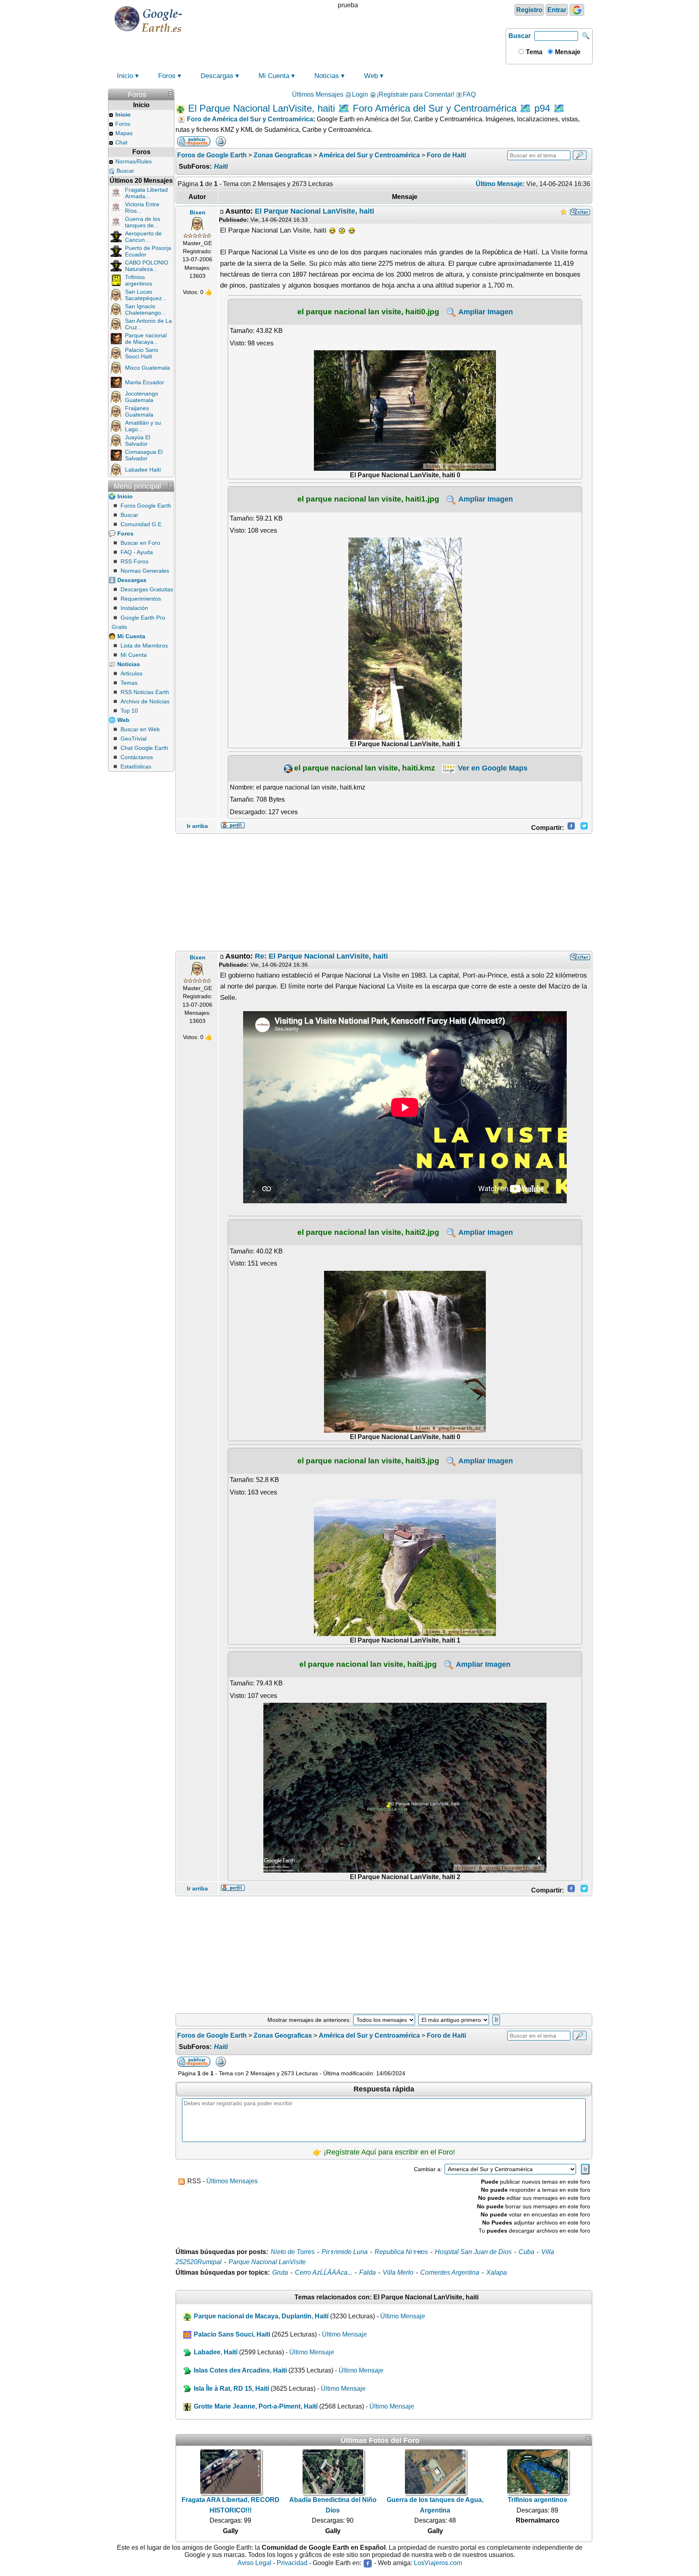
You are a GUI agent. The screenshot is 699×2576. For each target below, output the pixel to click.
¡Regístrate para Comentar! (415, 94)
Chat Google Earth (144, 748)
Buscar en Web (140, 729)
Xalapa (497, 2272)
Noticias (327, 76)
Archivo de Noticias (145, 701)
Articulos (131, 673)
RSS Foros (135, 561)
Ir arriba (197, 826)
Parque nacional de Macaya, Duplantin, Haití (261, 2316)
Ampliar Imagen (485, 312)
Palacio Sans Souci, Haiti (232, 2334)
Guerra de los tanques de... (143, 222)
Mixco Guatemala (147, 368)
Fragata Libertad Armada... (146, 193)
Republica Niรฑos (401, 2252)
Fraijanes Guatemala (139, 411)
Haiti (221, 166)
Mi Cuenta (274, 76)
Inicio (125, 76)
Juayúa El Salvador (138, 440)
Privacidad (292, 2563)
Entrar (557, 10)
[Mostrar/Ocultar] (170, 93)
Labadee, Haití (216, 2352)
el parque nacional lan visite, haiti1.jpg (368, 499)
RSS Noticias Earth (145, 692)
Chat (121, 142)
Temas (129, 683)
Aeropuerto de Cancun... (143, 237)
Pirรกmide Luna (345, 2252)
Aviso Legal (254, 2563)
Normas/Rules (133, 161)
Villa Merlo (398, 2272)
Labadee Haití (143, 470)
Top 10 (129, 711)
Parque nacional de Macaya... (146, 339)
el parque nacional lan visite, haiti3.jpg (368, 1461)
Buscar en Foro (140, 543)
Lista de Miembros (144, 646)
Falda (368, 2272)
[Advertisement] (384, 892)
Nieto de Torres (293, 2252)
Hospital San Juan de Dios (473, 2252)
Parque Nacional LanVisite (267, 2262)
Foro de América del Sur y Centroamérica (250, 119)
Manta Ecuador (145, 382)
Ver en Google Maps (492, 768)
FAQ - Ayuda (137, 552)
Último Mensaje (403, 2316)
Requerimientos (141, 599)
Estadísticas (136, 766)
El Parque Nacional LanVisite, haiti (315, 211)
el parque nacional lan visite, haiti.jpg (368, 1664)
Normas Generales (145, 571)
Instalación (134, 608)
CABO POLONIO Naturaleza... (147, 266)
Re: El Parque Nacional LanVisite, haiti (321, 956)
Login (360, 94)
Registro (529, 10)
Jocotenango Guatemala (142, 397)
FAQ (469, 94)
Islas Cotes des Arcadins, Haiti (240, 2370)
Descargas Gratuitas (147, 589)
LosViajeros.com (438, 2563)
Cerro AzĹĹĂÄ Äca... (324, 2272)
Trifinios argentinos (139, 280)
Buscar (520, 36)
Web (371, 76)
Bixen (198, 212)
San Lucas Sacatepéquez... (146, 295)
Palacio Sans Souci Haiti (142, 353)
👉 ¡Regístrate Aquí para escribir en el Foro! (384, 2152)
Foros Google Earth (146, 506)
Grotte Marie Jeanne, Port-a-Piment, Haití (256, 2406)
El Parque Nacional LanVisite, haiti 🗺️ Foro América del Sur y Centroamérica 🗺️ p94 (369, 108)
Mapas (124, 133)
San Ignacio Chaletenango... (145, 309)
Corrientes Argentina (450, 2272)
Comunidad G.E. (142, 524)
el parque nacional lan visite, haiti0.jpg (368, 311)
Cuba (526, 2252)
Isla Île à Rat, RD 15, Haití (231, 2389)
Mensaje (567, 52)
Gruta (280, 2272)
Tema (533, 52)
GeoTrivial (133, 739)
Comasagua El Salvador (144, 455)
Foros (167, 76)
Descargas (217, 76)
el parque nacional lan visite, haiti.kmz (365, 768)
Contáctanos (137, 757)
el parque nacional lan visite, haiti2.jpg (368, 1232)
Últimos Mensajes (318, 94)
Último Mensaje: (500, 184)
